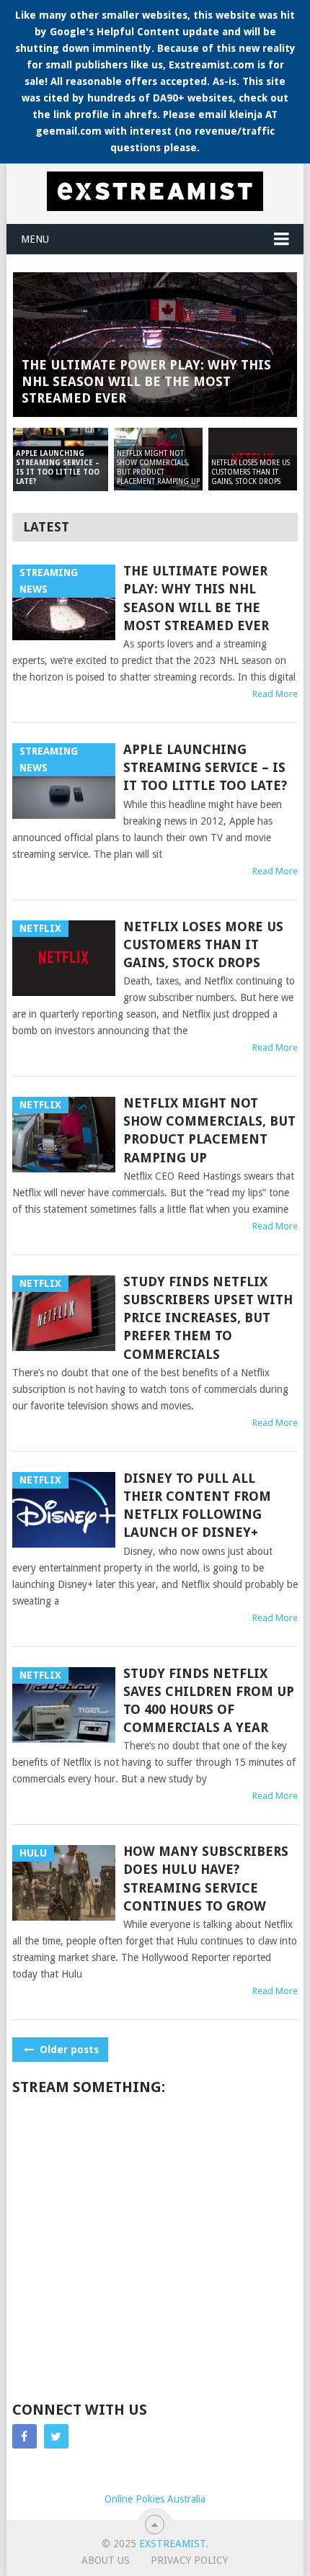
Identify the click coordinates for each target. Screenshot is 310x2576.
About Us (106, 2560)
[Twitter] (56, 2436)
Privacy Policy (189, 2560)
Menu (35, 239)
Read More (275, 694)
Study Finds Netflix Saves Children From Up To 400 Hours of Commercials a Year (209, 1701)
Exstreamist (172, 2544)
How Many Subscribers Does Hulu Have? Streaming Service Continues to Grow (206, 1879)
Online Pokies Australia (155, 2499)
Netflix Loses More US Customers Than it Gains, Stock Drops (203, 944)
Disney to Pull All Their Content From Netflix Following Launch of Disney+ (197, 1505)
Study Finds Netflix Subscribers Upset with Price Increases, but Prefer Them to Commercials (208, 1318)
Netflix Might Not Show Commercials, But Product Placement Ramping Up (209, 1130)
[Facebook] (25, 2436)
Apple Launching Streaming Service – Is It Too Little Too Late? (205, 767)
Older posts (68, 2050)
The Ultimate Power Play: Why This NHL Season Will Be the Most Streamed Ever (196, 598)
